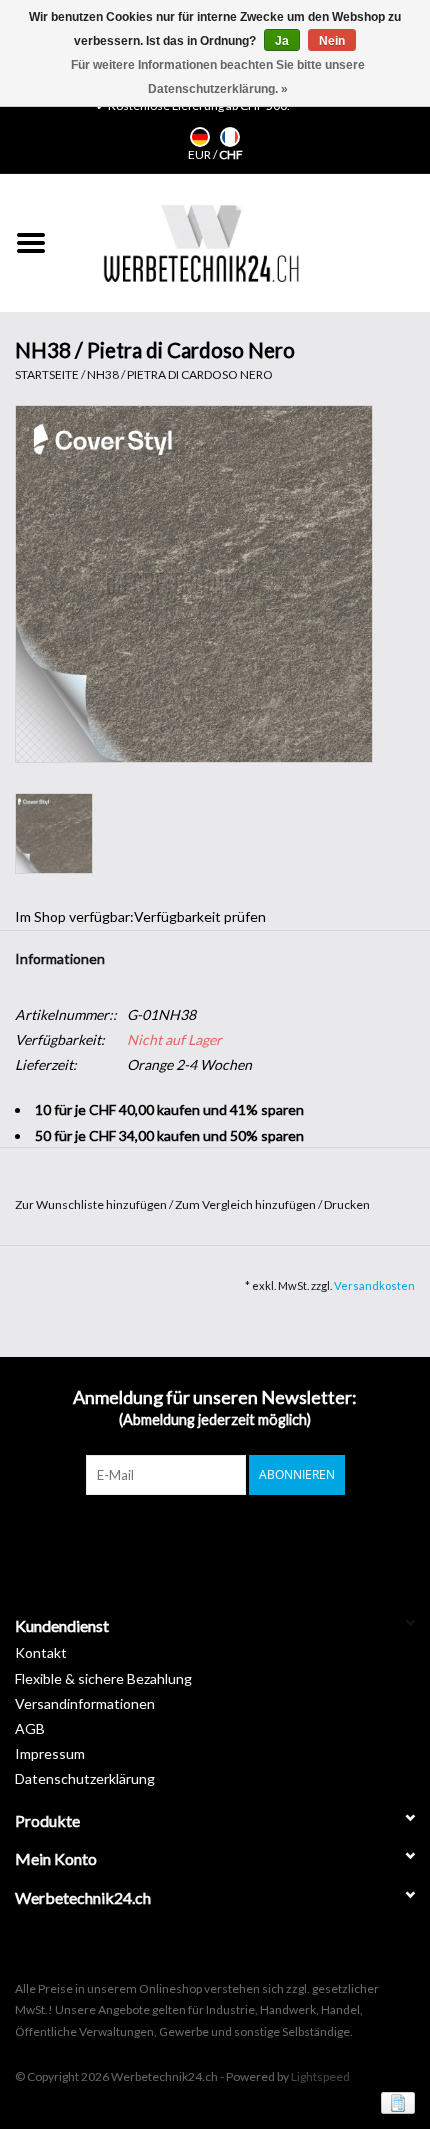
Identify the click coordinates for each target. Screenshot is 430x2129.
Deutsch (200, 137)
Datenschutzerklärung (85, 1778)
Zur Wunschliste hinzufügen (92, 1204)
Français (230, 137)
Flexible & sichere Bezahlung (103, 1678)
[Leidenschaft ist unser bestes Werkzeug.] (201, 243)
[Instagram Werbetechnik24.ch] (233, 1536)
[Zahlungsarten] (394, 2101)
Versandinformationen (85, 1703)
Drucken (347, 1204)
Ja (282, 41)
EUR (200, 154)
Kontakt (41, 1652)
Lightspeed (320, 2076)
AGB (30, 1728)
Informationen (60, 958)
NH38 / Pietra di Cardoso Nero (180, 374)
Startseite (47, 374)
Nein (332, 41)
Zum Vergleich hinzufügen (246, 1204)
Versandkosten (374, 1285)
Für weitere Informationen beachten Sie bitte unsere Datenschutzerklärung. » (218, 77)
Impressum (50, 1753)
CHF (231, 154)
